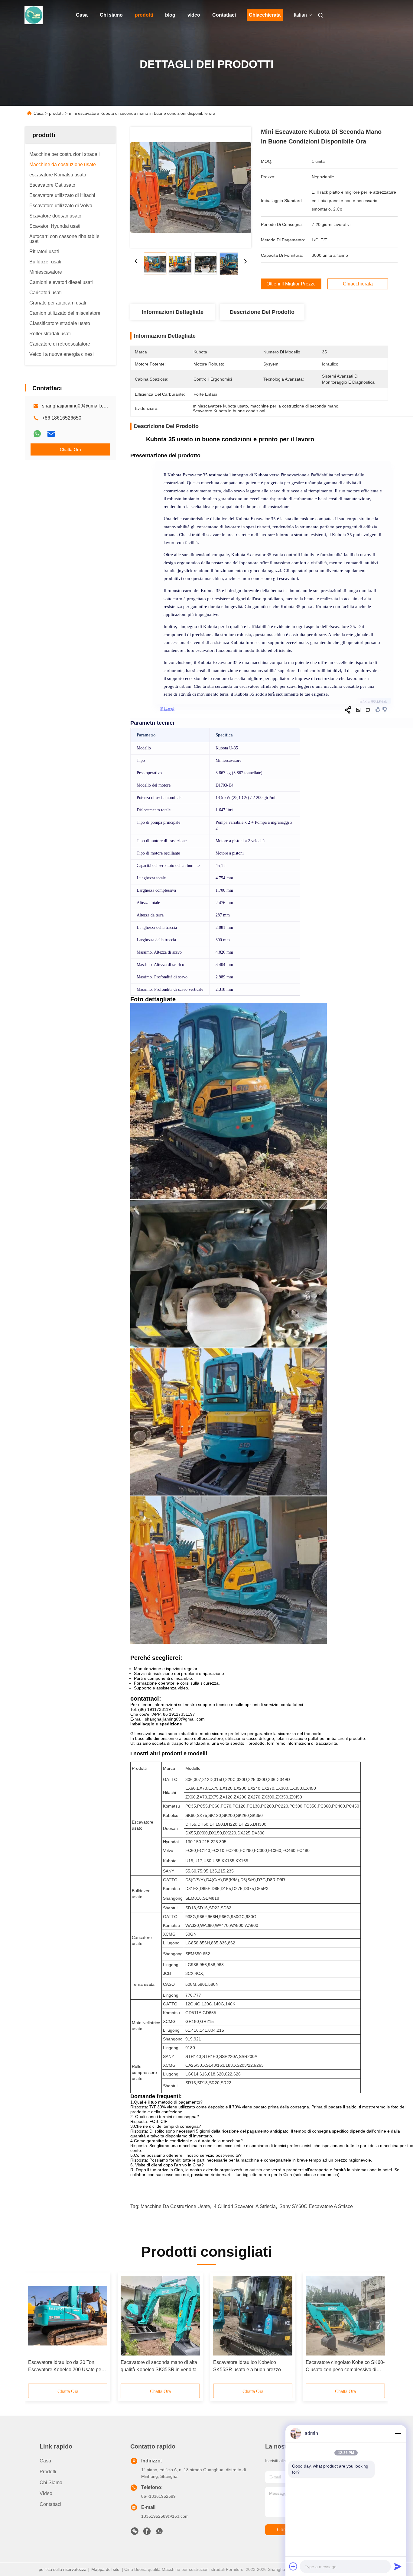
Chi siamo (111, 15)
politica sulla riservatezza (63, 2569)
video (194, 15)
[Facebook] (147, 2533)
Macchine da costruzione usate (175, 2206)
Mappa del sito (105, 2569)
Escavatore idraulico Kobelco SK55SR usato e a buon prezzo (247, 2366)
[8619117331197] (159, 2533)
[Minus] (398, 2433)
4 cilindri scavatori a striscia (245, 2206)
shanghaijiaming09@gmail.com (76, 406)
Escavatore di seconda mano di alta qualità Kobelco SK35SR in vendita (159, 2366)
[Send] (398, 2566)
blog (170, 15)
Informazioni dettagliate (173, 312)
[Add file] (293, 2566)
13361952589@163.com (165, 2516)
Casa (82, 15)
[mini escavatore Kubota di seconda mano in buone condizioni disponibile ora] (191, 187)
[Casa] (34, 15)
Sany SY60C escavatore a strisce (316, 2206)
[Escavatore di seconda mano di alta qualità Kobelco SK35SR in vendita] (160, 2316)
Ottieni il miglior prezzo (291, 284)
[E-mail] (51, 434)
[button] (36, 2330)
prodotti (144, 15)
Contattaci (224, 15)
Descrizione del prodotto (262, 312)
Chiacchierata (265, 15)
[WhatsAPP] (37, 434)
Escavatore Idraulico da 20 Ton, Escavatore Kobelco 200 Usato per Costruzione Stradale (65, 2367)
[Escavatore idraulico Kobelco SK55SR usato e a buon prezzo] (253, 2316)
